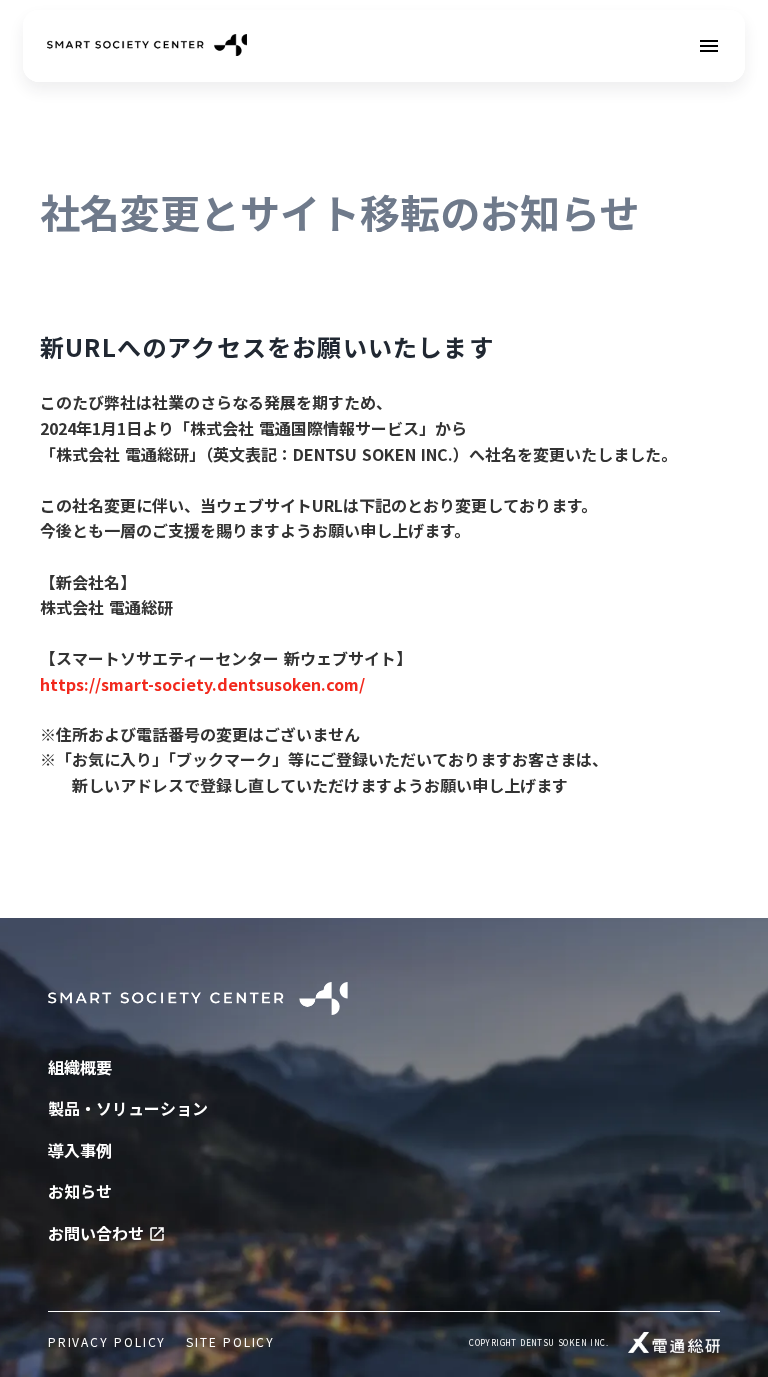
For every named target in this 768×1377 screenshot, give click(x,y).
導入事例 (80, 1150)
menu (709, 46)
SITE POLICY (230, 1342)
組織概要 (80, 1067)
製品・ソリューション (128, 1108)
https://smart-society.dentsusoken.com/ (202, 684)
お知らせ (80, 1191)
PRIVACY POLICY (107, 1342)
